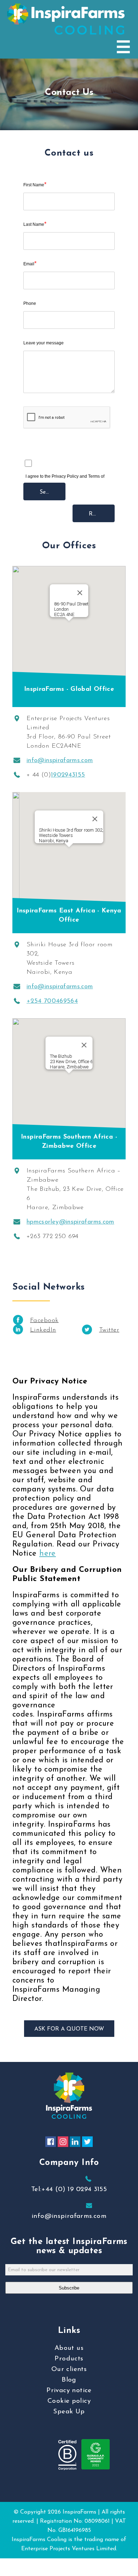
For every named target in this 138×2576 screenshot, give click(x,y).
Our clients (69, 2369)
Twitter (109, 1330)
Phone (30, 303)
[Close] (80, 593)
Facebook (44, 1321)
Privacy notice (69, 2391)
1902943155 (68, 775)
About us (69, 2348)
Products (69, 2359)
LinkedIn (43, 1330)
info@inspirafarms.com (60, 761)
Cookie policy (69, 2401)
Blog (69, 2380)
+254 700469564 (52, 1001)
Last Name (35, 224)
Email (30, 264)
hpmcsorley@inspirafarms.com (70, 1222)
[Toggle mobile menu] (123, 47)
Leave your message (44, 343)
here (48, 1554)
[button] (69, 625)
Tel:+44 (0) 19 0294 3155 (69, 2189)
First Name (35, 185)
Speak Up (69, 2412)
